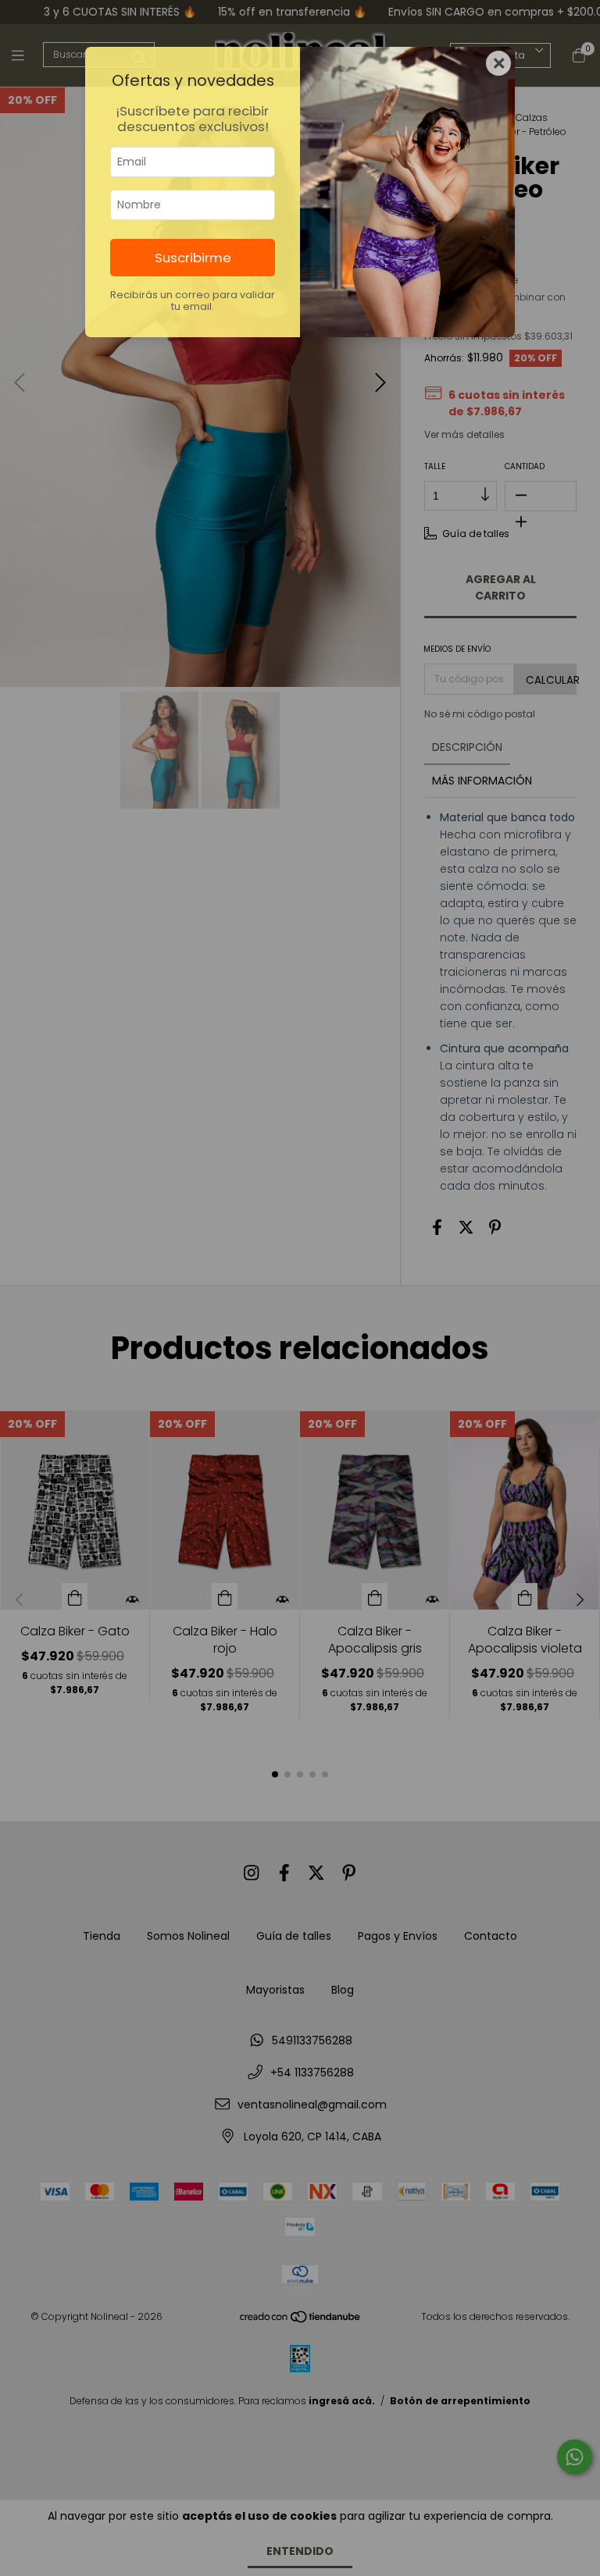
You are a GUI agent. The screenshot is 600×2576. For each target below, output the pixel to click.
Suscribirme (193, 258)
